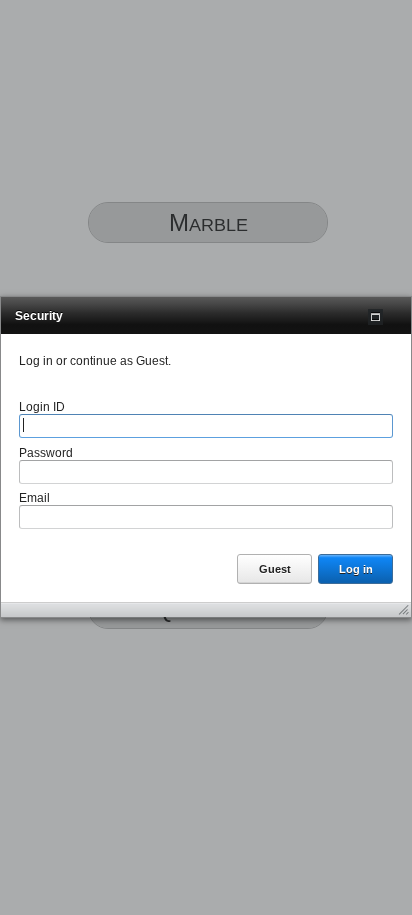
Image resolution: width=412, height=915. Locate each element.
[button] (375, 317)
